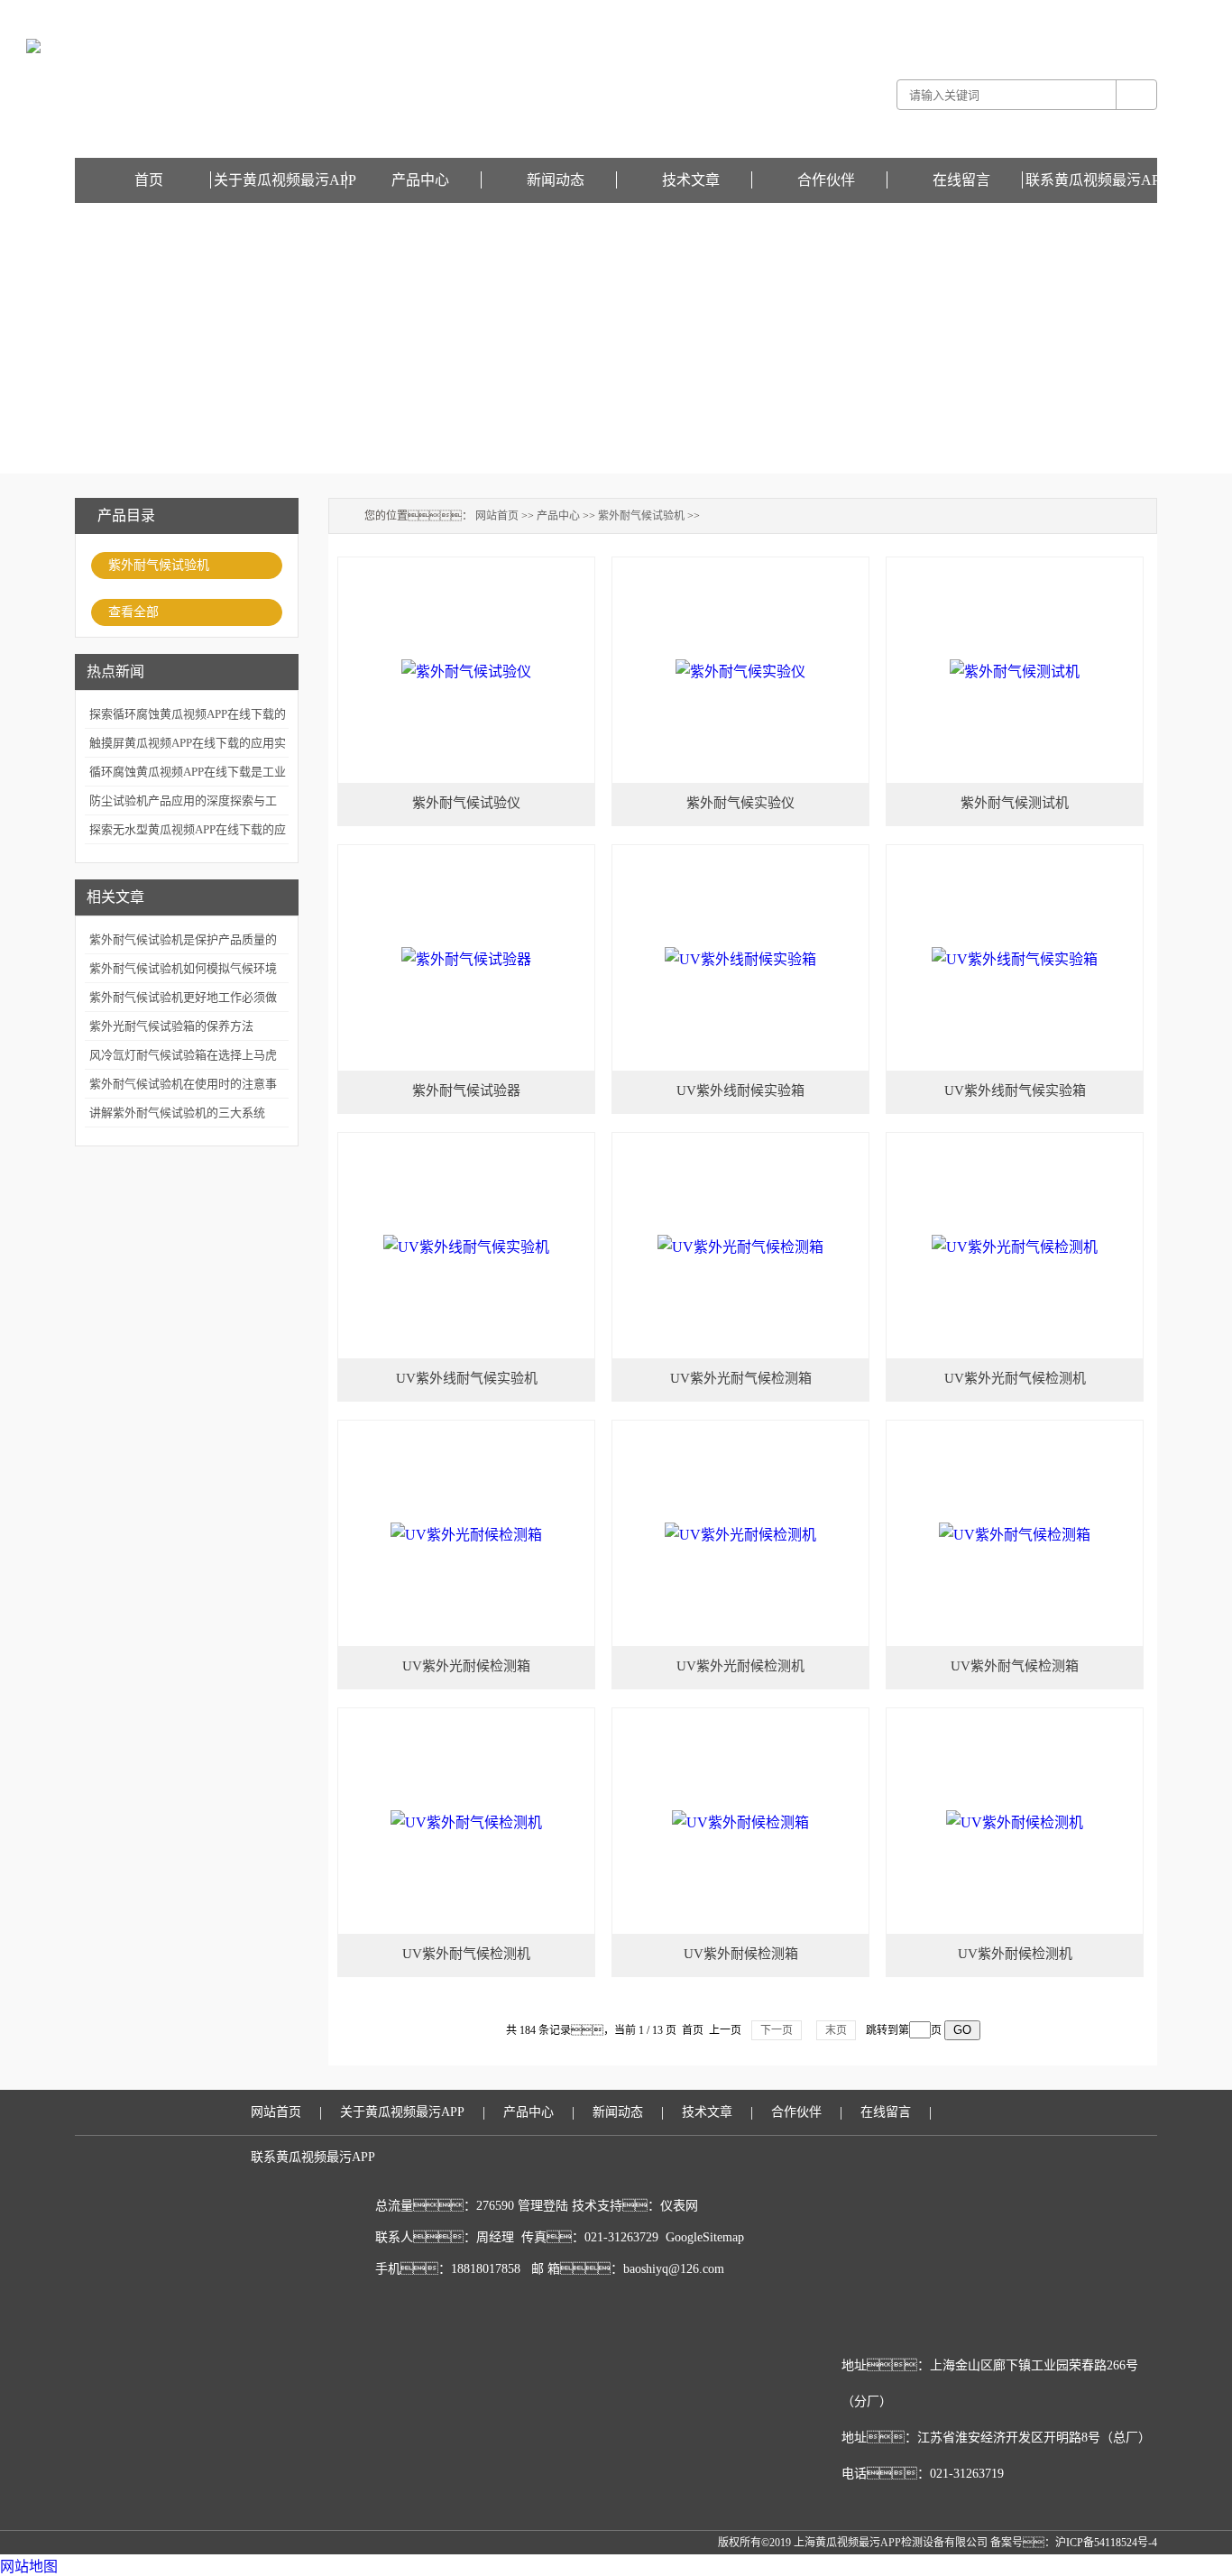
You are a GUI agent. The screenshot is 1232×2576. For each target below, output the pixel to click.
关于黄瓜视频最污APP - (942, 13)
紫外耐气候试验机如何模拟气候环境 (183, 968)
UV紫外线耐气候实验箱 (1015, 1090)
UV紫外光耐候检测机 (740, 1666)
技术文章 (691, 180)
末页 (836, 2030)
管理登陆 (543, 2206)
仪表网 (679, 2206)
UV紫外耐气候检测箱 (1015, 1666)
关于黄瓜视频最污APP (285, 180)
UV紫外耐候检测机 (1015, 1954)
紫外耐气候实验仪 (740, 803)
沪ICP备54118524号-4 (1106, 2543)
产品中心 (420, 180)
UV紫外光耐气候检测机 (1015, 1378)
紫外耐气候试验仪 (466, 803)
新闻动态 (556, 180)
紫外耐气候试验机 (159, 565)
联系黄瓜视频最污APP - (1057, 13)
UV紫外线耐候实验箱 (740, 1090)
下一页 (777, 2030)
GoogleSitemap (705, 2237)
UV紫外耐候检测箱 (741, 1954)
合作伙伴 (826, 180)
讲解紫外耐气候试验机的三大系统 (177, 1113)
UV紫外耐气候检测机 (466, 1954)
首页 (149, 180)
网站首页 (497, 516)
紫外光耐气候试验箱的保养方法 (171, 1026)
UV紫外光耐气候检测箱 (741, 1378)
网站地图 (29, 2567)
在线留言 (1135, 13)
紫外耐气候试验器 (466, 1090)
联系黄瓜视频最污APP (1097, 180)
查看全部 (133, 612)
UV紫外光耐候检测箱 (466, 1666)
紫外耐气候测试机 (1015, 803)
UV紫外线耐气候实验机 (467, 1378)
